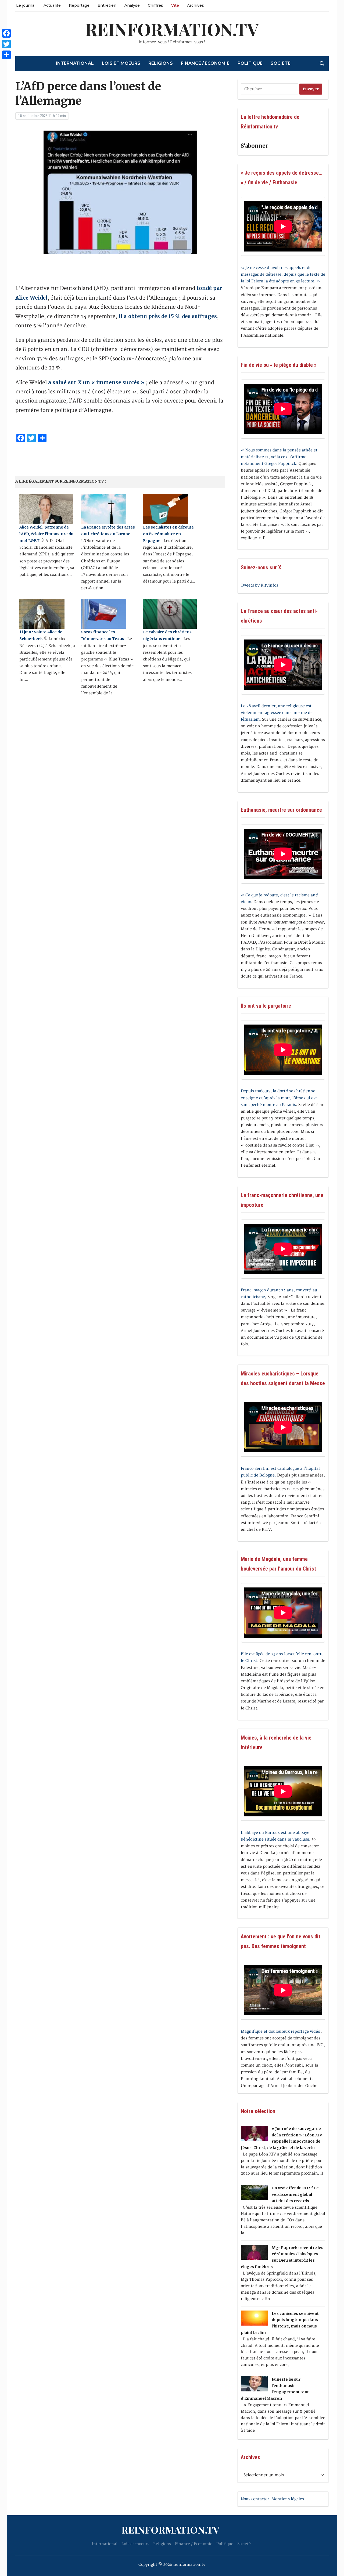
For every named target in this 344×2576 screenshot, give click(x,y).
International (75, 63)
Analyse (132, 5)
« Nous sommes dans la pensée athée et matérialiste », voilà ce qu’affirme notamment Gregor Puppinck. (279, 457)
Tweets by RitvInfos (259, 585)
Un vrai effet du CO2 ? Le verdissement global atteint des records (295, 2194)
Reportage (79, 5)
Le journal (26, 5)
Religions (161, 63)
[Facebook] (6, 33)
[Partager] (6, 55)
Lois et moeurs (121, 63)
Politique (250, 63)
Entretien (107, 5)
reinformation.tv (172, 29)
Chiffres (155, 5)
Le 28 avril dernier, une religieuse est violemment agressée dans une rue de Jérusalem (277, 713)
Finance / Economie (205, 63)
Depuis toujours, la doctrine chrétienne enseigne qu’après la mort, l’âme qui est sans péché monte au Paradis (279, 1098)
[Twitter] (6, 44)
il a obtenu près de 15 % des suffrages (168, 316)
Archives (196, 5)
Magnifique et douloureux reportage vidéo (280, 2031)
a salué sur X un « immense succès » (96, 382)
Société (281, 63)
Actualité (52, 5)
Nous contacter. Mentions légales (272, 2499)
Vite (175, 5)
